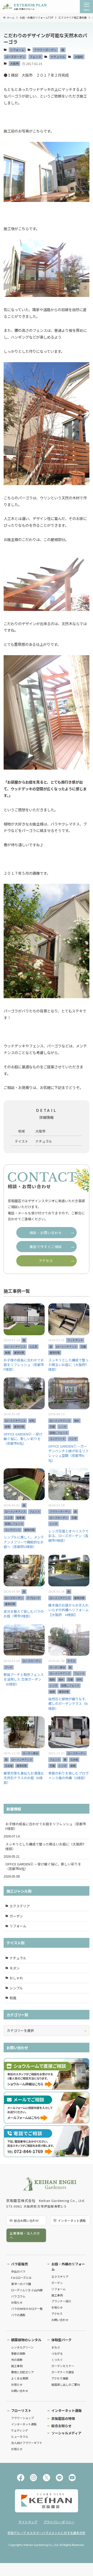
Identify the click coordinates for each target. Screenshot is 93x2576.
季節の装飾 (18, 2353)
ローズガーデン (15, 57)
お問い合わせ (60, 2320)
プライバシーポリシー (59, 2522)
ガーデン (16, 1916)
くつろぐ (57, 2360)
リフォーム (17, 50)
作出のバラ (18, 2271)
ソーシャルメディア (66, 2433)
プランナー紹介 (61, 2301)
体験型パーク (61, 2340)
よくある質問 (20, 2378)
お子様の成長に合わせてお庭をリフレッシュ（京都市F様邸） (46, 1826)
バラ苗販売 (20, 2264)
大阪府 (79, 57)
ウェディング (20, 2430)
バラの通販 (18, 2315)
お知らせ (17, 2302)
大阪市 (14, 63)
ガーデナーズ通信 (63, 2372)
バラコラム (18, 2296)
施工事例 (57, 2295)
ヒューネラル (20, 2436)
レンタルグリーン (22, 2347)
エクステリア (20, 1906)
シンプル (16, 1988)
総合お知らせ (61, 2426)
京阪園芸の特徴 (63, 2418)
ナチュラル (58, 57)
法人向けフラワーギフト (27, 2443)
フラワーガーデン (45, 50)
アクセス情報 (60, 2378)
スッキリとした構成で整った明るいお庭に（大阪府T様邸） (45, 1846)
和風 (13, 1998)
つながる (57, 2353)
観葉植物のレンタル (26, 2340)
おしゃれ (16, 1978)
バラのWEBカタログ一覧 (27, 2309)
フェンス (35, 57)
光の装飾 (17, 2360)
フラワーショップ (22, 2418)
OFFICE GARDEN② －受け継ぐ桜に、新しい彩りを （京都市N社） (45, 1866)
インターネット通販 (24, 2424)
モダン (15, 1968)
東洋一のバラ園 (21, 2284)
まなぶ (56, 2347)
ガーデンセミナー (63, 2366)
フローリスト (21, 2410)
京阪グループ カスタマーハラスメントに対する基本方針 (47, 2533)
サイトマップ (28, 2522)
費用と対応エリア (22, 2372)
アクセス (57, 2314)
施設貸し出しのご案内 (66, 2384)
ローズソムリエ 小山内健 (27, 2290)
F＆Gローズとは (21, 2278)
